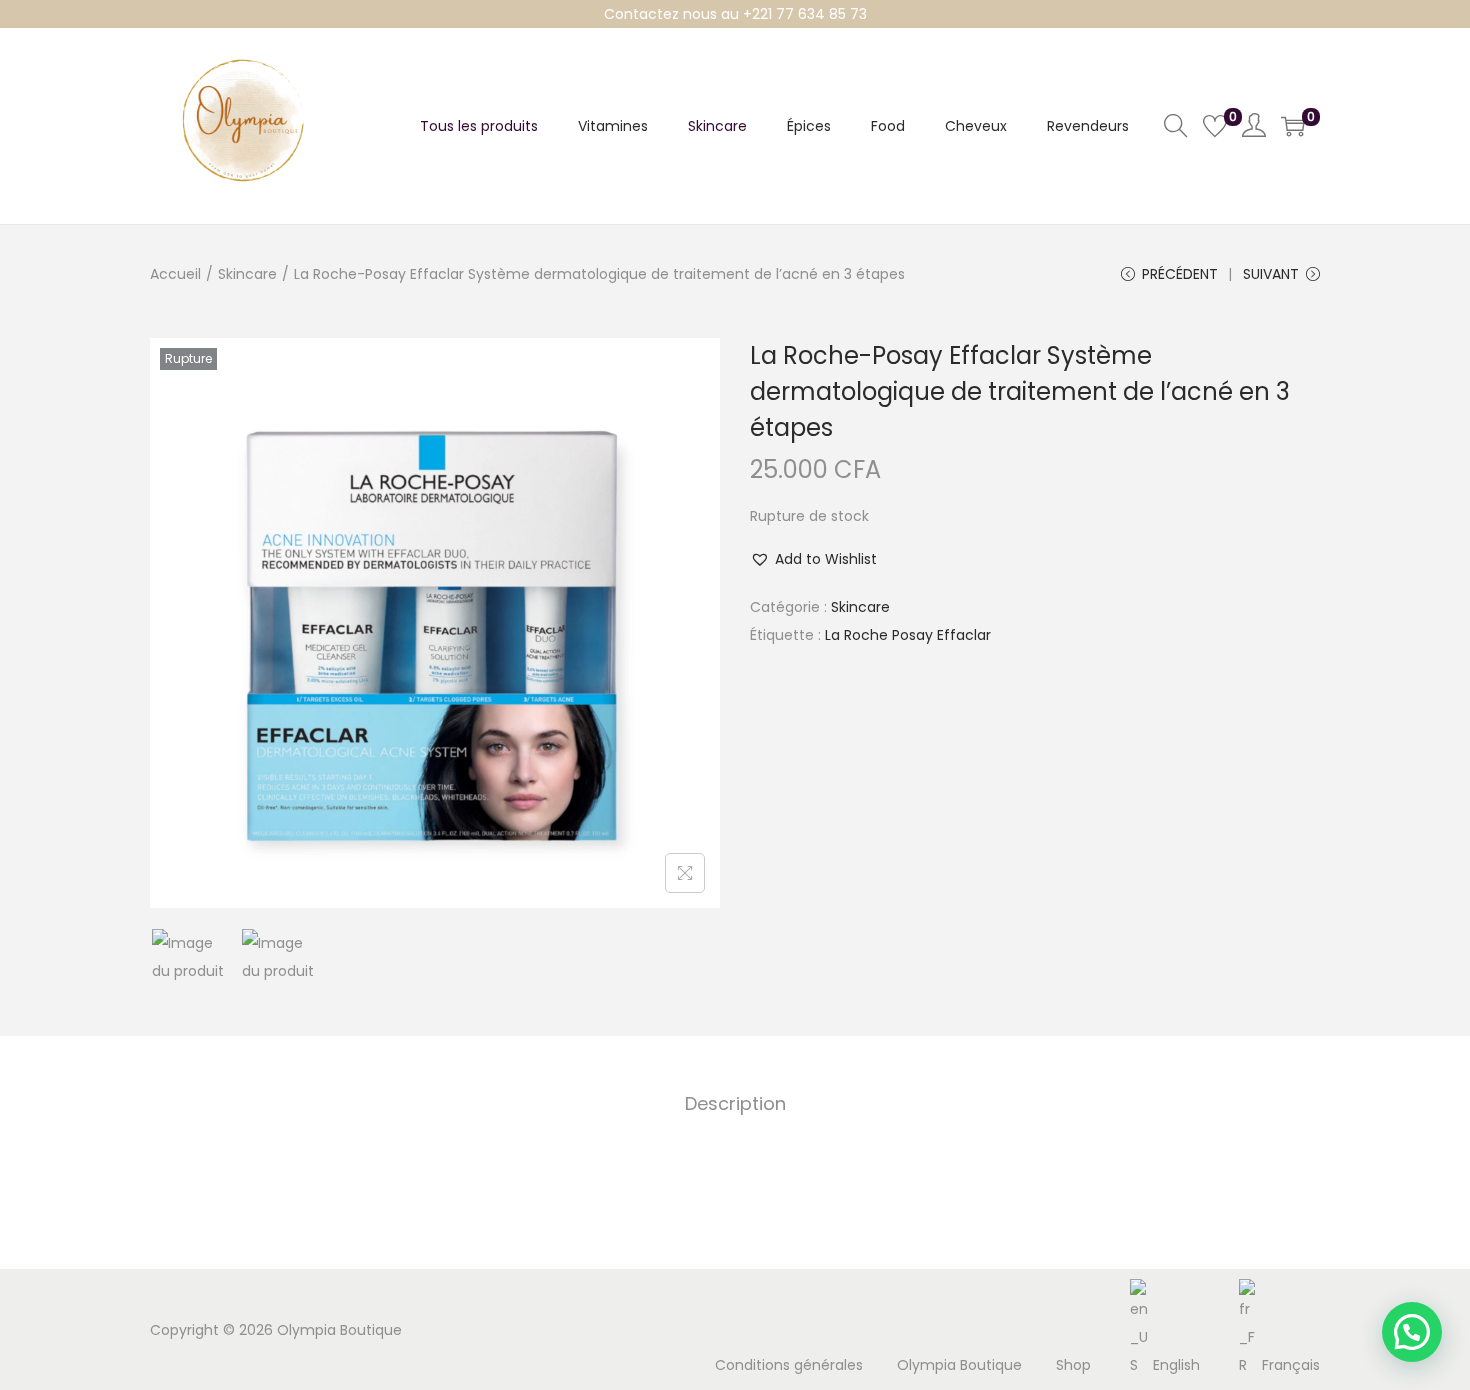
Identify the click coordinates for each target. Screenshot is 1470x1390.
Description (735, 1103)
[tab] (735, 1104)
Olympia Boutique (959, 1365)
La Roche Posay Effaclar (908, 635)
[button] (813, 559)
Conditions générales (789, 1365)
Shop (1073, 1365)
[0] (1215, 126)
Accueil (175, 274)
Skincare (247, 274)
